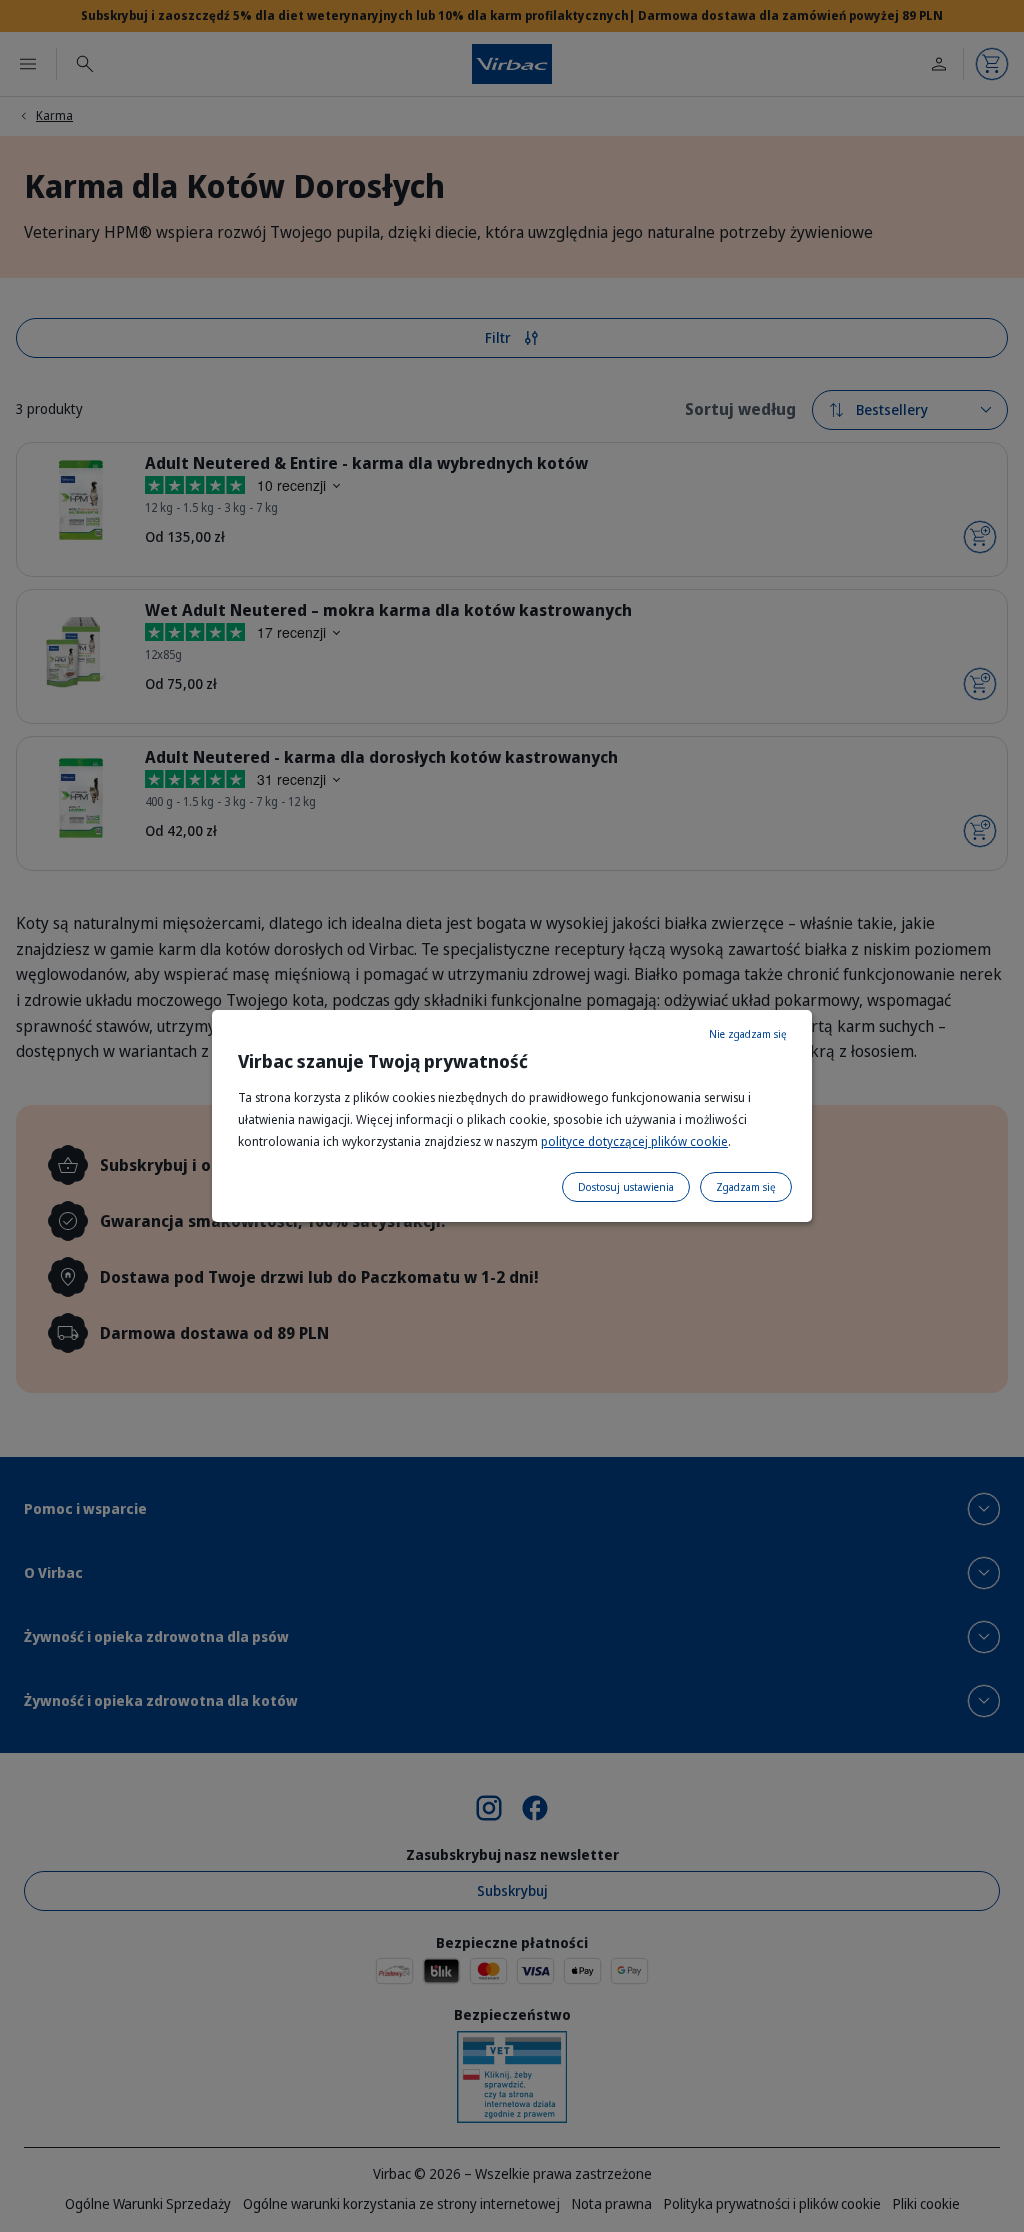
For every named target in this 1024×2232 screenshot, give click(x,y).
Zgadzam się (746, 1187)
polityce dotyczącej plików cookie (634, 1141)
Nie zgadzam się (748, 1034)
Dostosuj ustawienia (626, 1187)
